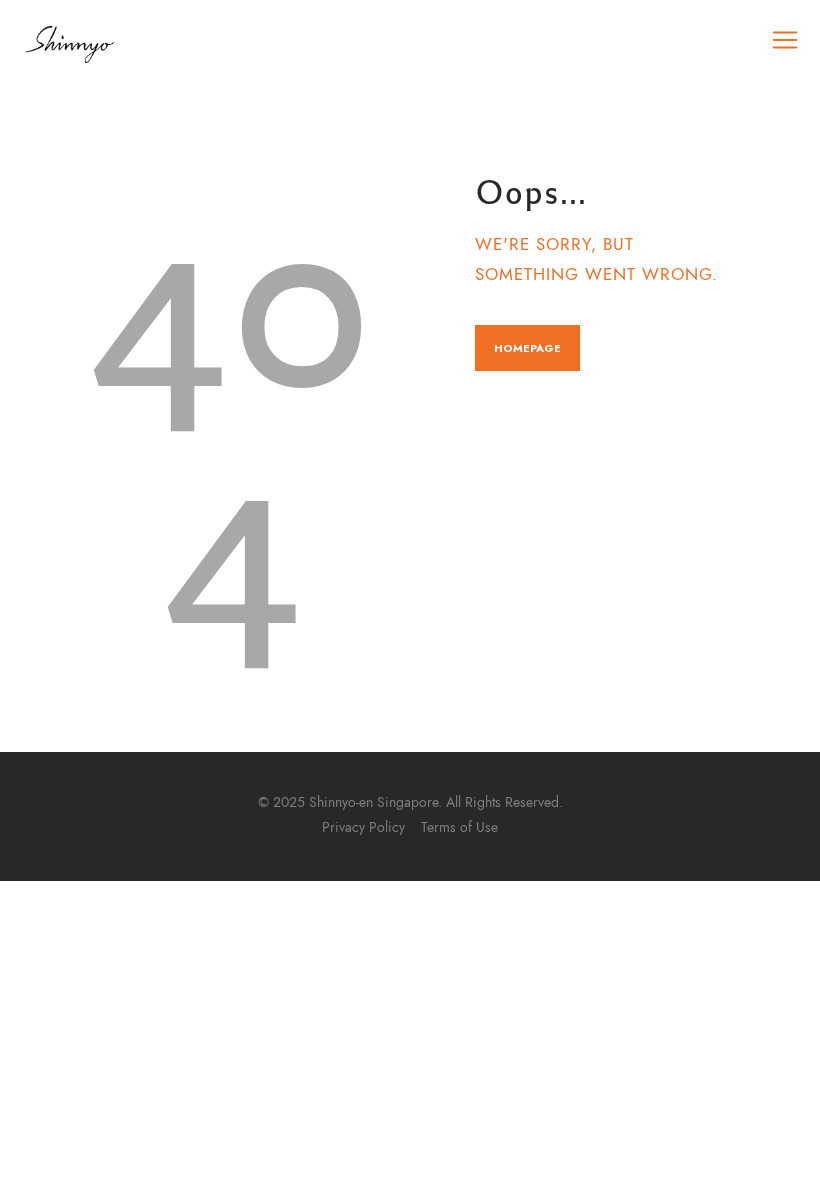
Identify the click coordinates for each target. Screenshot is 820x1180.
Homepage (527, 348)
